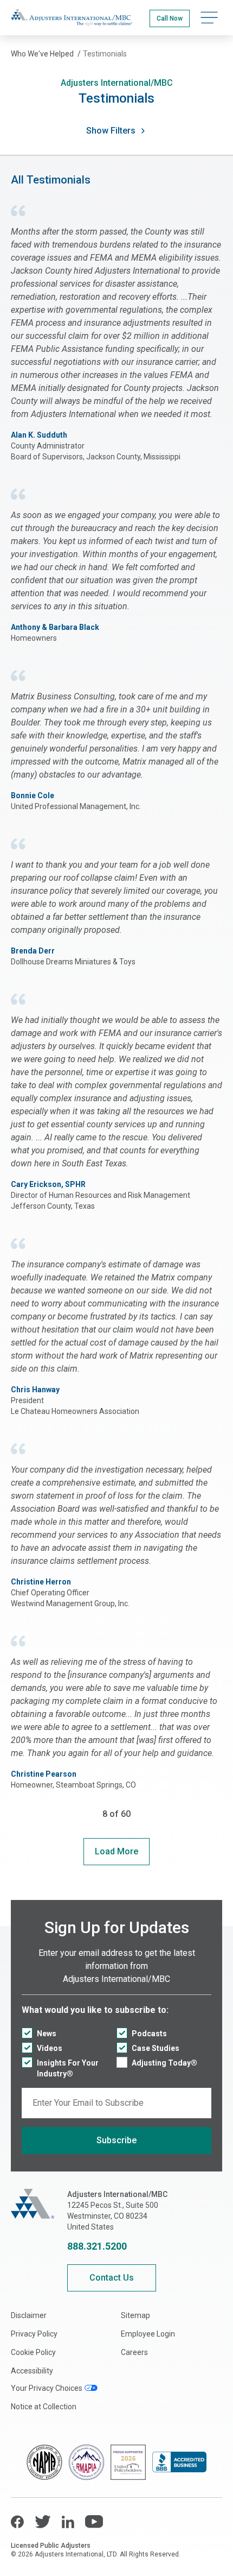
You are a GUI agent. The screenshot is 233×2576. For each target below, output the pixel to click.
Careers (134, 2352)
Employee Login (148, 2334)
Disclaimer (29, 2315)
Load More (116, 1851)
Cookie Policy (33, 2352)
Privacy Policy (34, 2334)
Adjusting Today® (164, 2063)
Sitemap (135, 2315)
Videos (50, 2048)
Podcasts (149, 2034)
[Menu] (209, 18)
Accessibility (32, 2371)
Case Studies (156, 2048)
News (47, 2034)
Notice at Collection (44, 2407)
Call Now (170, 18)
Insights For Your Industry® (68, 2068)
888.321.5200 (97, 2246)
